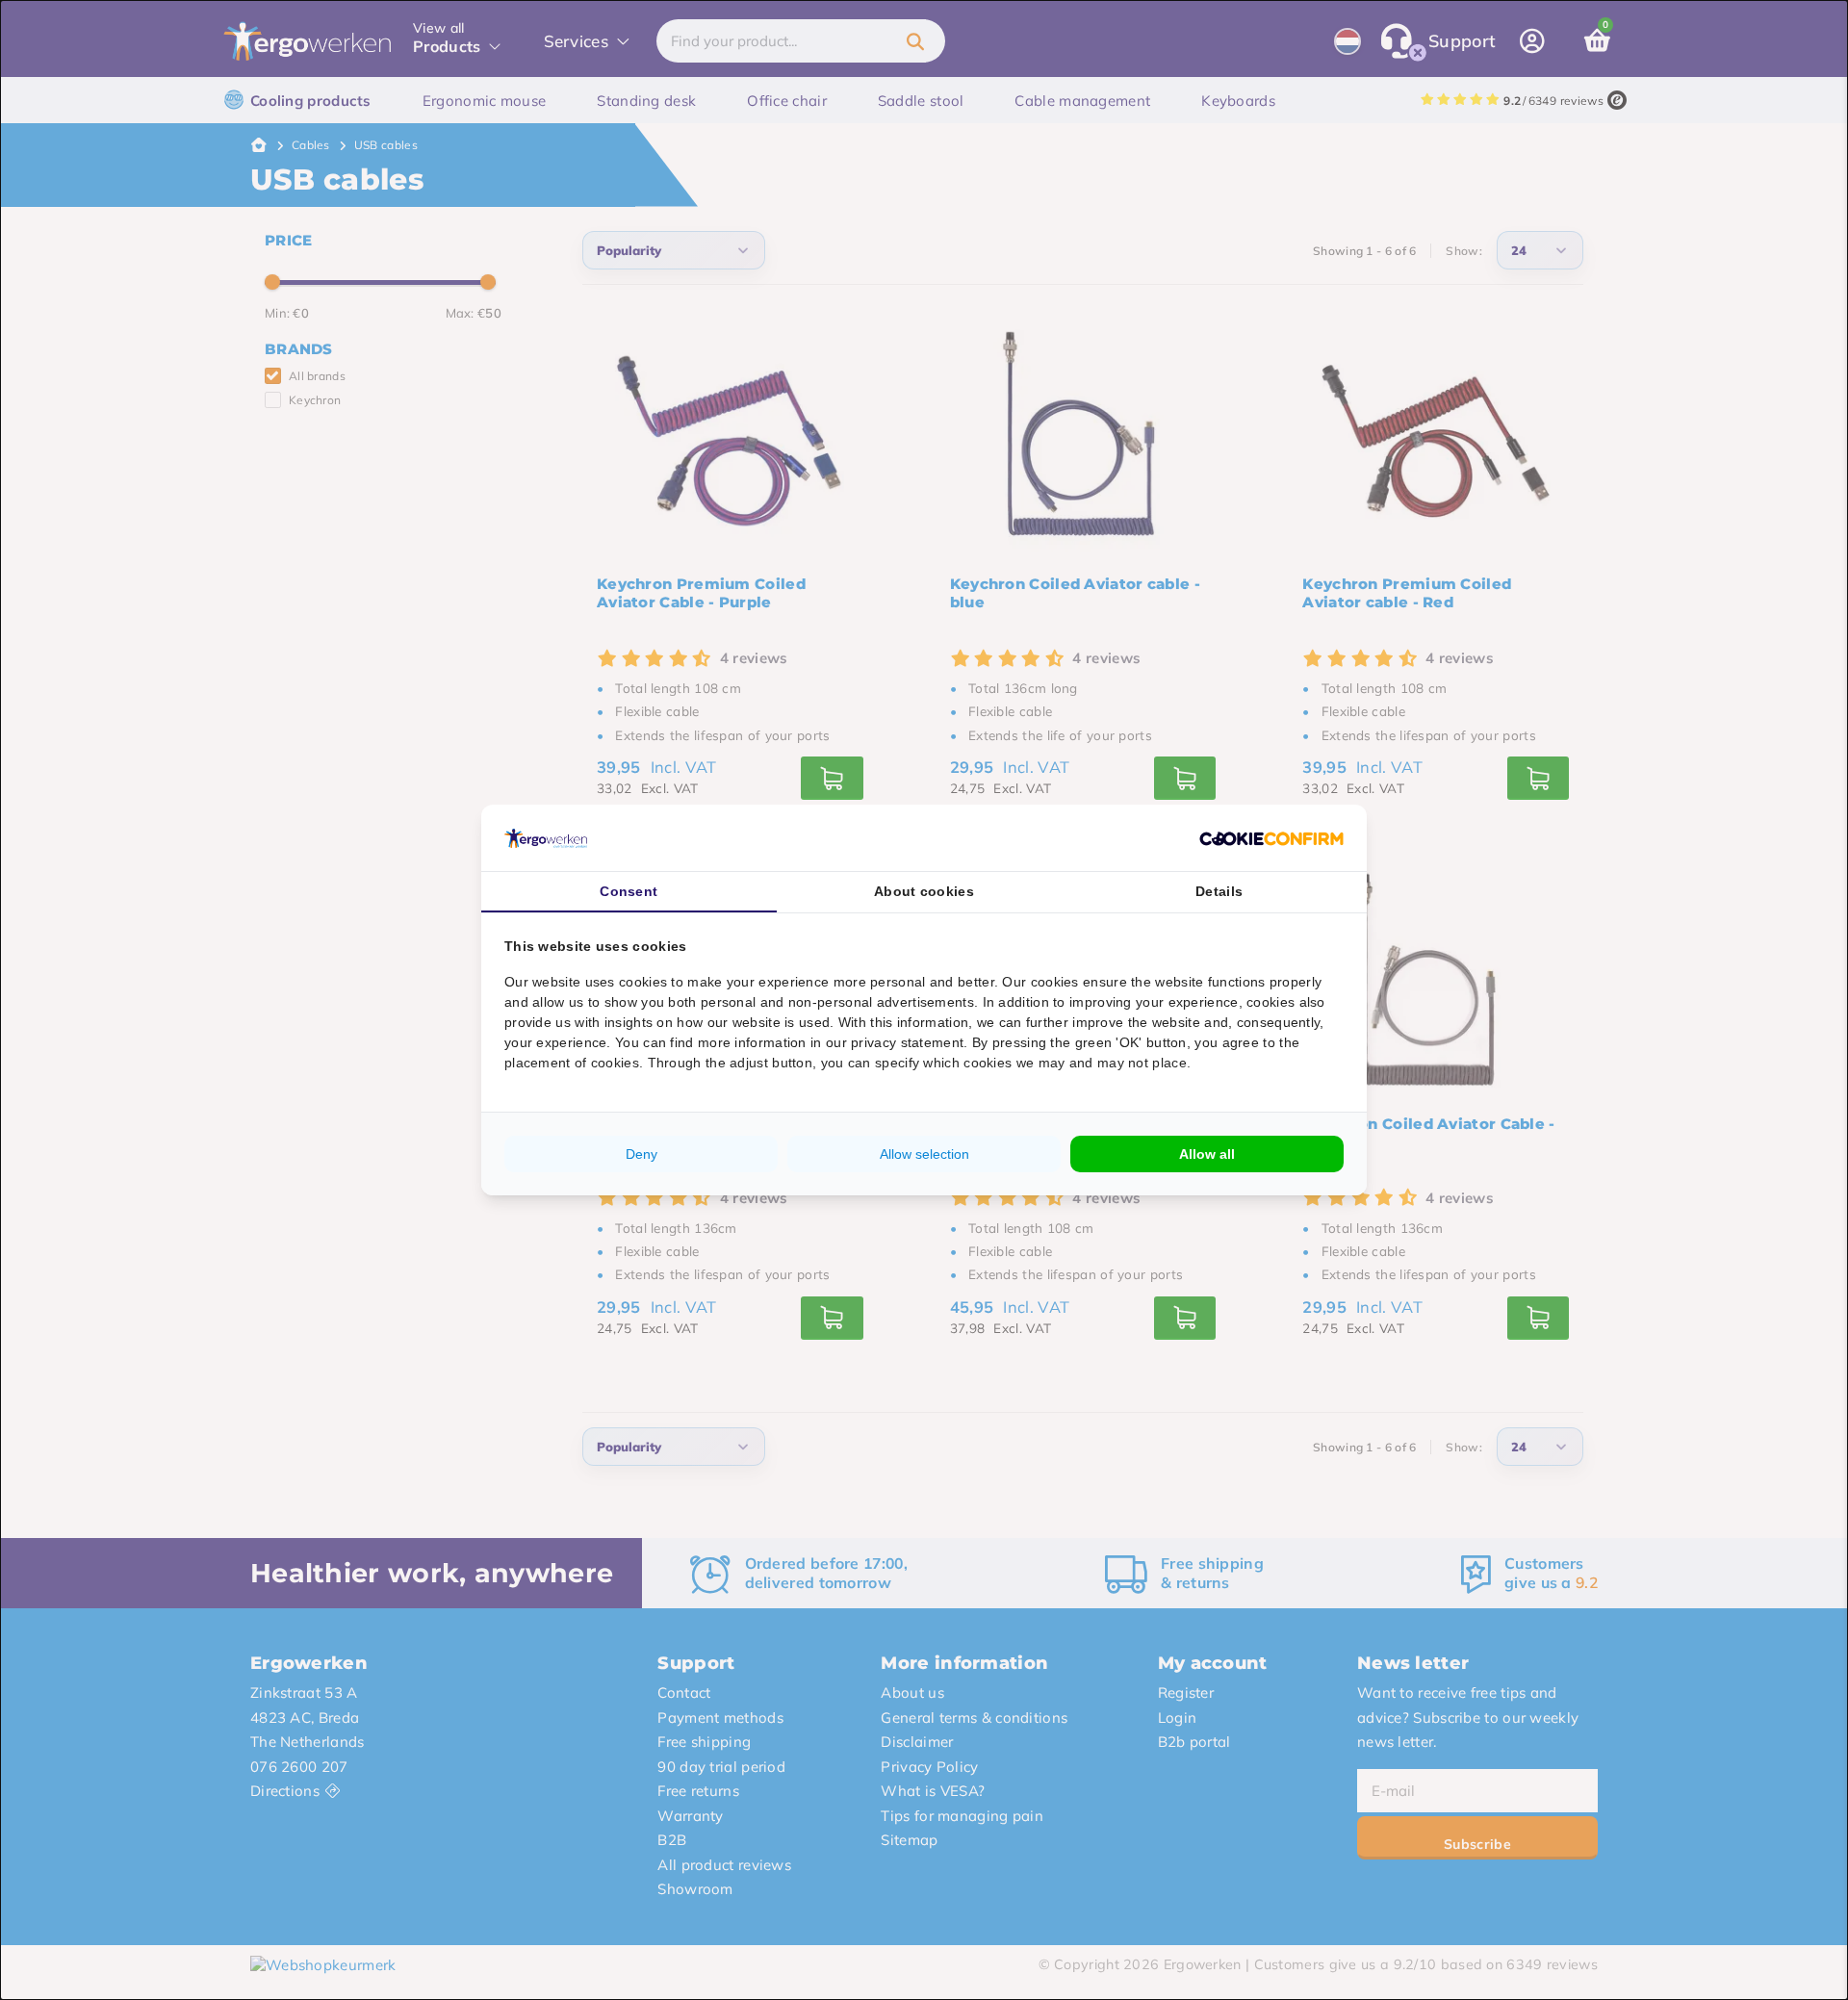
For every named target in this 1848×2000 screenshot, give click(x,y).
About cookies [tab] (924, 891)
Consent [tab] (629, 891)
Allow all (1207, 1154)
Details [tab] (1219, 891)
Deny (642, 1154)
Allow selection (924, 1154)
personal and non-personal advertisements (837, 1002)
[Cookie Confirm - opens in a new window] (1271, 838)
